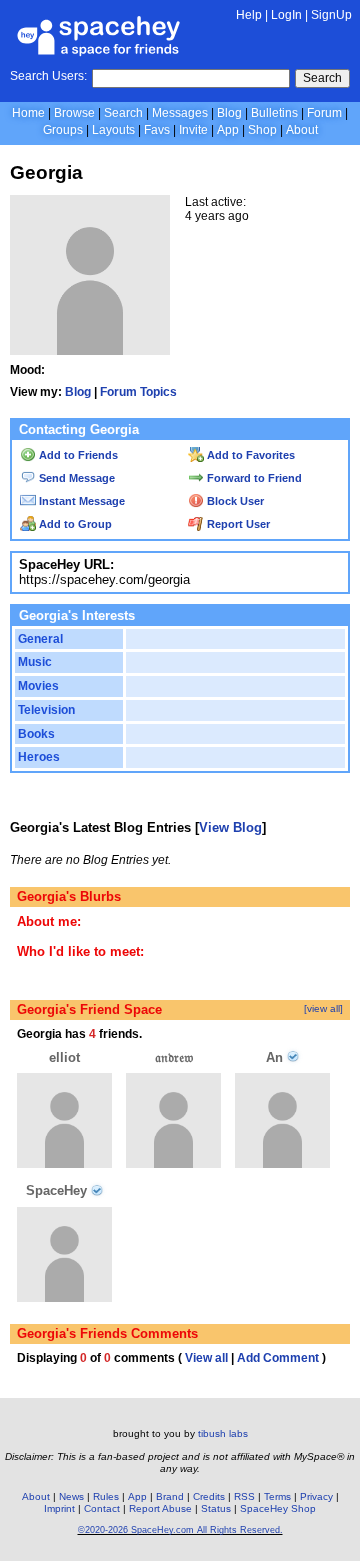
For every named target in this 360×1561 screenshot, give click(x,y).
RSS (244, 1496)
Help (249, 15)
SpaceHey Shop (278, 1508)
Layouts (113, 130)
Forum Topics (138, 392)
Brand (170, 1496)
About (302, 130)
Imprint (59, 1508)
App (228, 130)
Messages (180, 113)
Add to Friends (77, 455)
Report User (237, 524)
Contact (102, 1508)
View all (206, 1358)
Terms (277, 1496)
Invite (193, 130)
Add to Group (74, 524)
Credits (209, 1496)
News (71, 1496)
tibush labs (223, 1433)
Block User (234, 501)
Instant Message (80, 501)
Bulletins (274, 113)
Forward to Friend (253, 478)
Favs (157, 130)
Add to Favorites (249, 455)
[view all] (323, 1008)
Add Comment (278, 1358)
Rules (106, 1496)
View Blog (230, 827)
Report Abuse (160, 1508)
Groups (63, 130)
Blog (229, 113)
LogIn (286, 15)
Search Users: (48, 76)
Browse (74, 113)
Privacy (316, 1496)
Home (28, 113)
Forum (324, 113)
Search (322, 78)
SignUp (331, 15)
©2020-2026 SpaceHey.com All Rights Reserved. (180, 1530)
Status (216, 1508)
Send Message (75, 478)
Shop (262, 130)
